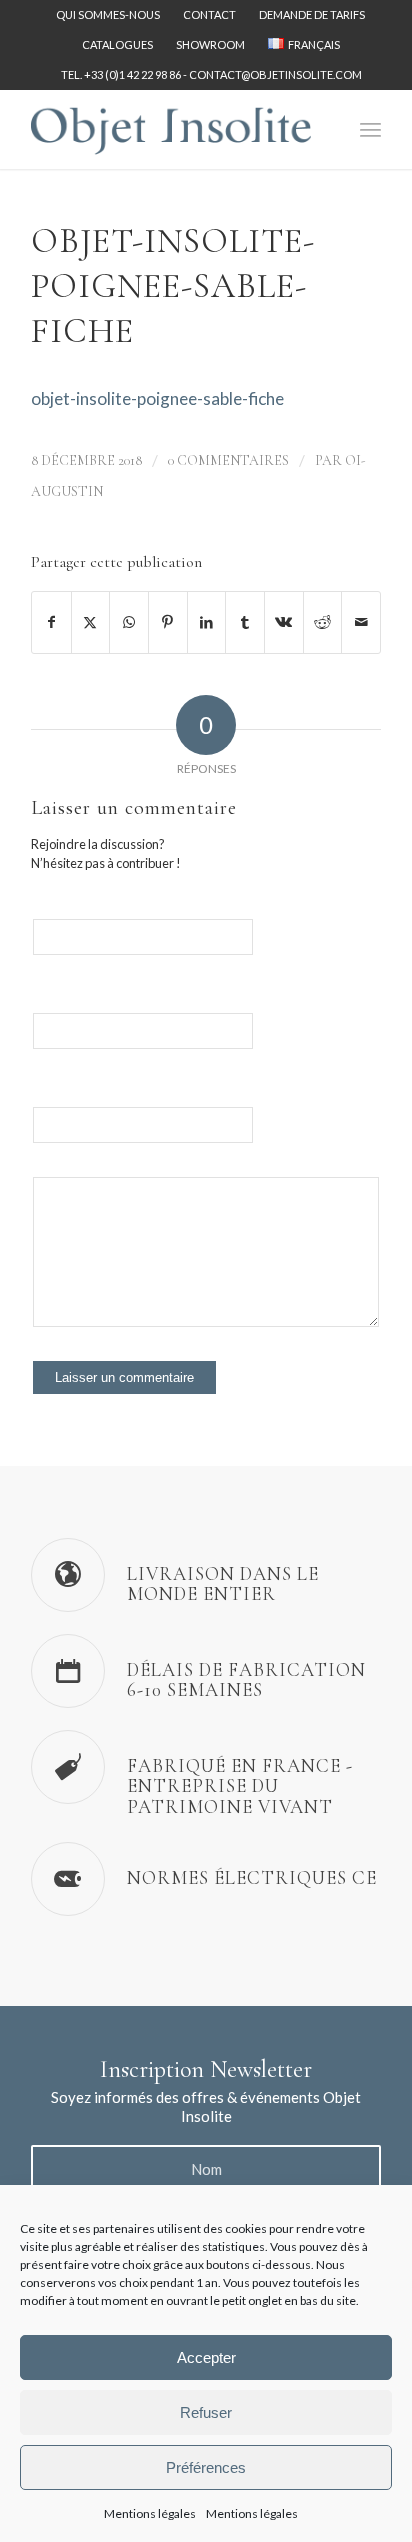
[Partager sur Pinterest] (168, 622)
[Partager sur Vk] (284, 622)
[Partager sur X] (91, 622)
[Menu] (370, 129)
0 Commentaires (228, 460)
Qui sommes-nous (108, 14)
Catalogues (117, 44)
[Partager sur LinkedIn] (207, 622)
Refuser (206, 2412)
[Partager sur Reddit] (323, 622)
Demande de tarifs (312, 14)
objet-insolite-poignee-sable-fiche (157, 398)
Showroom (210, 44)
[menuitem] (108, 15)
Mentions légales (150, 2513)
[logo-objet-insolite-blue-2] (171, 129)
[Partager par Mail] (361, 622)
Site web (54, 1098)
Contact (209, 14)
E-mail (48, 1004)
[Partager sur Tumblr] (245, 622)
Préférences (206, 2467)
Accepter (206, 2357)
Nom (45, 910)
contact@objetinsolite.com (275, 74)
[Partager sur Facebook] (51, 622)
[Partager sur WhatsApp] (129, 622)
